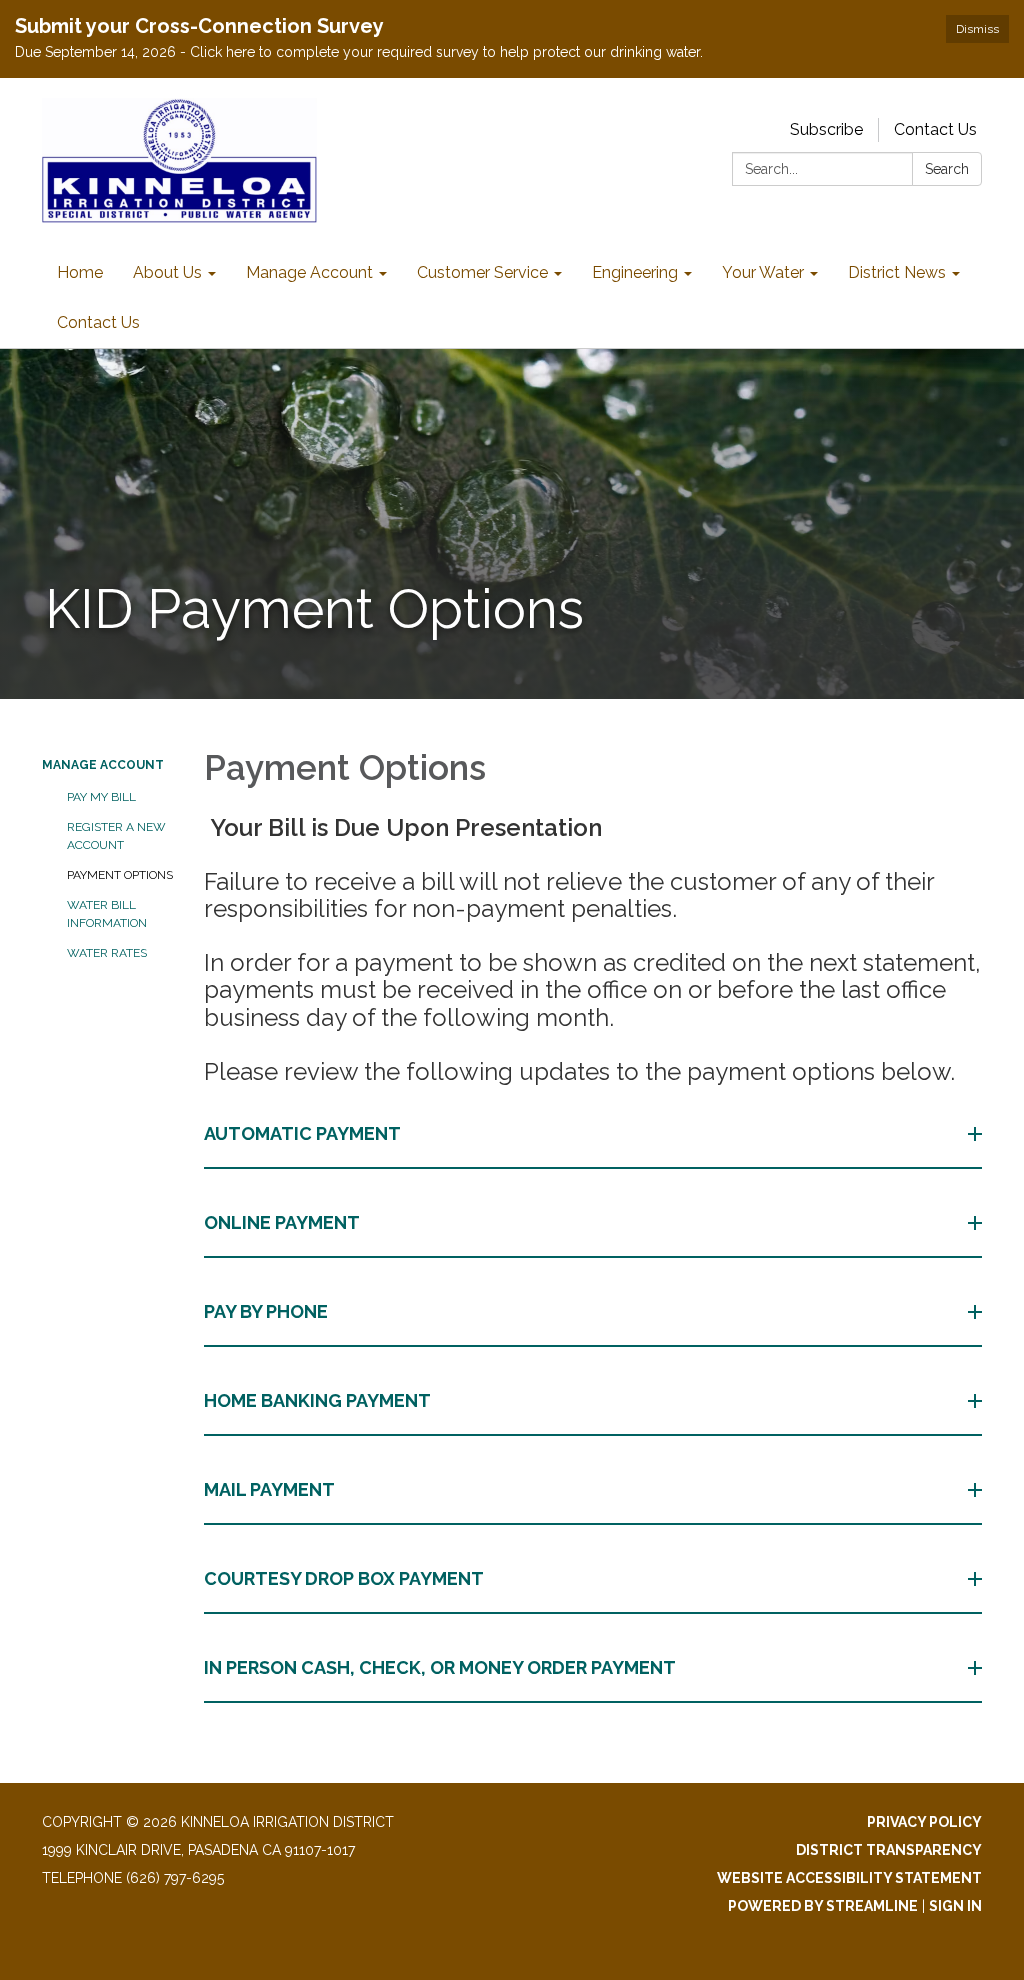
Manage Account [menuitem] (309, 272)
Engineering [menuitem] (635, 272)
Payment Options (120, 875)
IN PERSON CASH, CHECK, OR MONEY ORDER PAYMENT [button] (440, 1667)
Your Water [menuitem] (763, 272)
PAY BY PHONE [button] (266, 1311)
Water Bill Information (107, 914)
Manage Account (103, 765)
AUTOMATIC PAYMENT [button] (302, 1133)
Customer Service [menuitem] (482, 272)
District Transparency (889, 1850)
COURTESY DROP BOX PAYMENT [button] (344, 1578)
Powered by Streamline (823, 1906)
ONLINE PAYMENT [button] (282, 1222)
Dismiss (977, 29)
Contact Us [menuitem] (98, 322)
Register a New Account (116, 836)
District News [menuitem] (897, 272)
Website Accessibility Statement (849, 1878)
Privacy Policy (924, 1822)
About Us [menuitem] (167, 272)
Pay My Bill (101, 797)
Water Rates (107, 953)
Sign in (955, 1906)
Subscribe (826, 129)
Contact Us (935, 129)
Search (947, 169)
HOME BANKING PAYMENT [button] (317, 1400)
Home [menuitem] (80, 272)
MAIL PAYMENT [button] (269, 1489)
